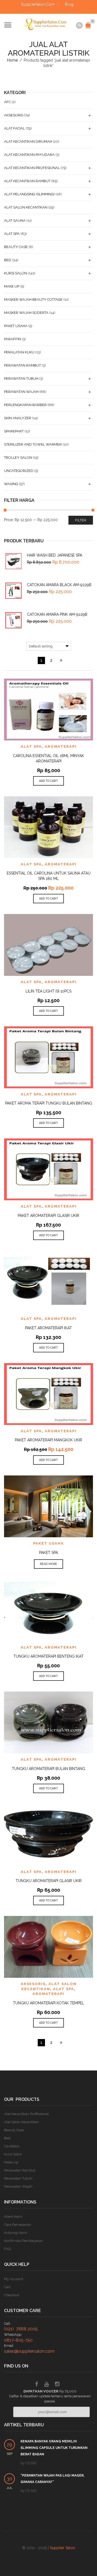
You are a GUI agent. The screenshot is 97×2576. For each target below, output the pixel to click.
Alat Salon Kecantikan (26, 207)
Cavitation (12, 2146)
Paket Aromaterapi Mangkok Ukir (48, 1440)
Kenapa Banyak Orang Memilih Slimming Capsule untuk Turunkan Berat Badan (54, 2448)
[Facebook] (37, 2385)
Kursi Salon (15, 273)
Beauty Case (16, 247)
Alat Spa (31, 746)
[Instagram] (57, 2385)
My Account (14, 2279)
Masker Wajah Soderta (26, 313)
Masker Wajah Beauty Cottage (33, 300)
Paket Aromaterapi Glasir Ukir (48, 1216)
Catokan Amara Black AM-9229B (59, 585)
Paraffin (13, 339)
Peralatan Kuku (19, 352)
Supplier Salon (63, 2548)
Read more (48, 1564)
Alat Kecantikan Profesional (32, 168)
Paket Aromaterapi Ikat (48, 1328)
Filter (81, 520)
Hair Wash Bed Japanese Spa (55, 555)
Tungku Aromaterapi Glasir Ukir (49, 1881)
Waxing (11, 484)
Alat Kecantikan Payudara (29, 155)
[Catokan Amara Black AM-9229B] (13, 591)
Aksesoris (33, 1984)
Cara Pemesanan (18, 2225)
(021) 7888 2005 (21, 2329)
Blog (69, 4)
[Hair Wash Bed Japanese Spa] (13, 561)
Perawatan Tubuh (21, 379)
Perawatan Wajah (21, 392)
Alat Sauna (15, 221)
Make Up (12, 286)
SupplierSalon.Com (38, 4)
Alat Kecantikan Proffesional (26, 2114)
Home (12, 60)
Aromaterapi (61, 746)
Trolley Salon (18, 458)
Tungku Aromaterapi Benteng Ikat (48, 1656)
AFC (7, 102)
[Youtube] (46, 2385)
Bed (8, 260)
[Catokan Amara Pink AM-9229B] (13, 620)
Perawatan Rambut (22, 365)
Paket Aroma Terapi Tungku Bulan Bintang (49, 1103)
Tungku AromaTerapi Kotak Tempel (48, 2003)
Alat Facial (14, 128)
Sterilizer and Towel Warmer (33, 444)
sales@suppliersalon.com (29, 2351)
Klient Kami (13, 2217)
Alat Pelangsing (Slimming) (29, 194)
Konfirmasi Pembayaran (23, 2241)
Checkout (12, 2295)
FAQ (7, 2249)
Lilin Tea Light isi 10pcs (48, 991)
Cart (7, 2287)
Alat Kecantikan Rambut (27, 181)
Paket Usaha (48, 1543)
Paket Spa (48, 1553)
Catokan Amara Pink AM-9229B (57, 614)
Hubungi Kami (16, 2233)
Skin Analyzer (18, 418)
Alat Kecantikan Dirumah (28, 141)
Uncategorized (19, 471)
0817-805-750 (18, 2340)
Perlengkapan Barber (25, 405)
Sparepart (14, 431)
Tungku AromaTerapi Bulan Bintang (48, 1769)
